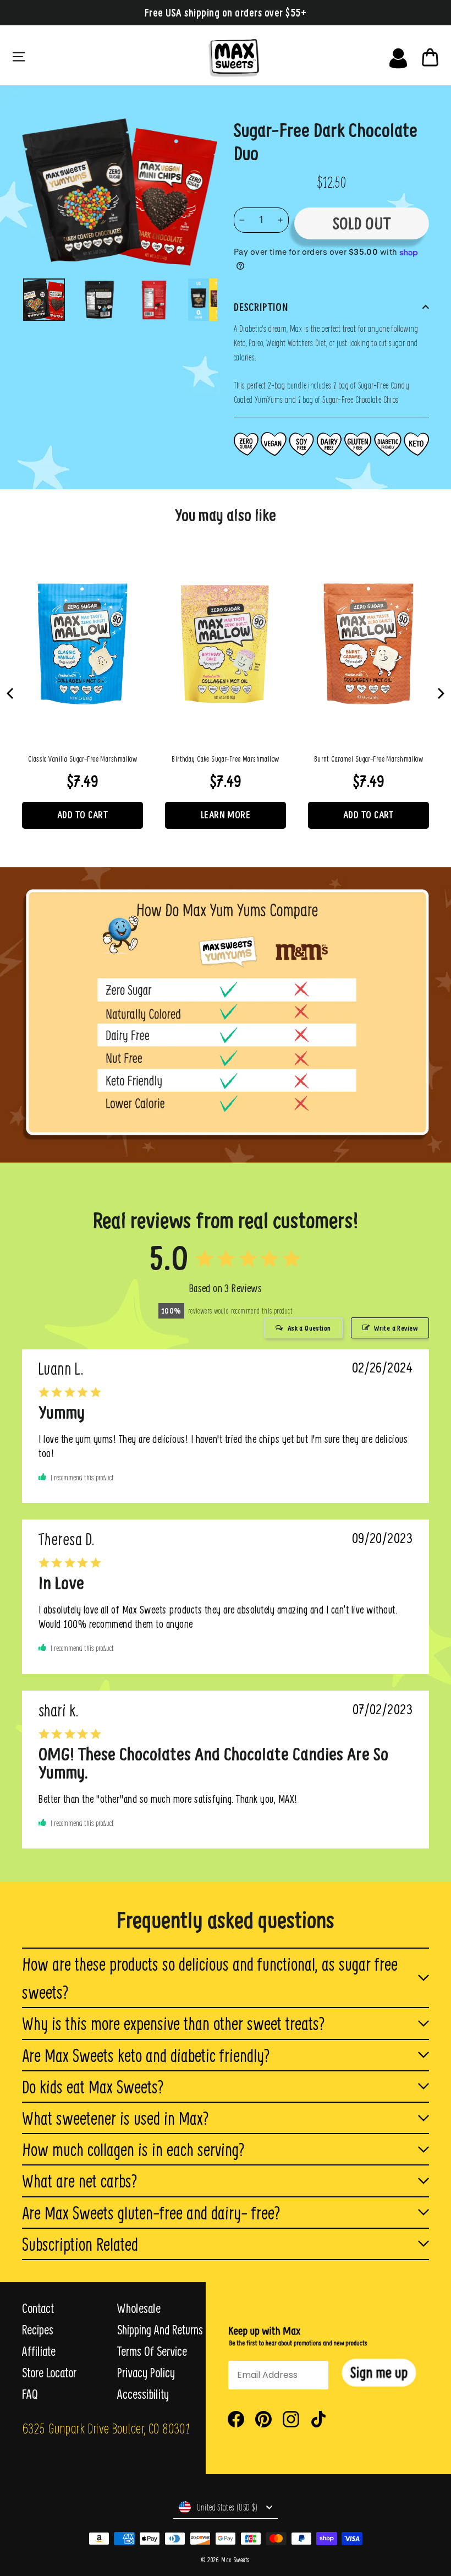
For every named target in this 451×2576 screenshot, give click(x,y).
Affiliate (39, 2351)
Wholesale (139, 2308)
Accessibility (143, 2394)
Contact (38, 2308)
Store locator (49, 2372)
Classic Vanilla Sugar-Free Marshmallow (82, 759)
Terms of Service (152, 2351)
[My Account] (398, 56)
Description (261, 307)
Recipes (38, 2329)
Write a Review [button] (396, 1328)
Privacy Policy (146, 2372)
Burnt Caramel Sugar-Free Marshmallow (369, 759)
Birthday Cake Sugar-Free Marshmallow (225, 759)
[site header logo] (255, 56)
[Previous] (11, 693)
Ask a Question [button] (309, 1328)
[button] (379, 2373)
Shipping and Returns (160, 2329)
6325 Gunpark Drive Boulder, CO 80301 (106, 2428)
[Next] (440, 693)
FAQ (30, 2394)
